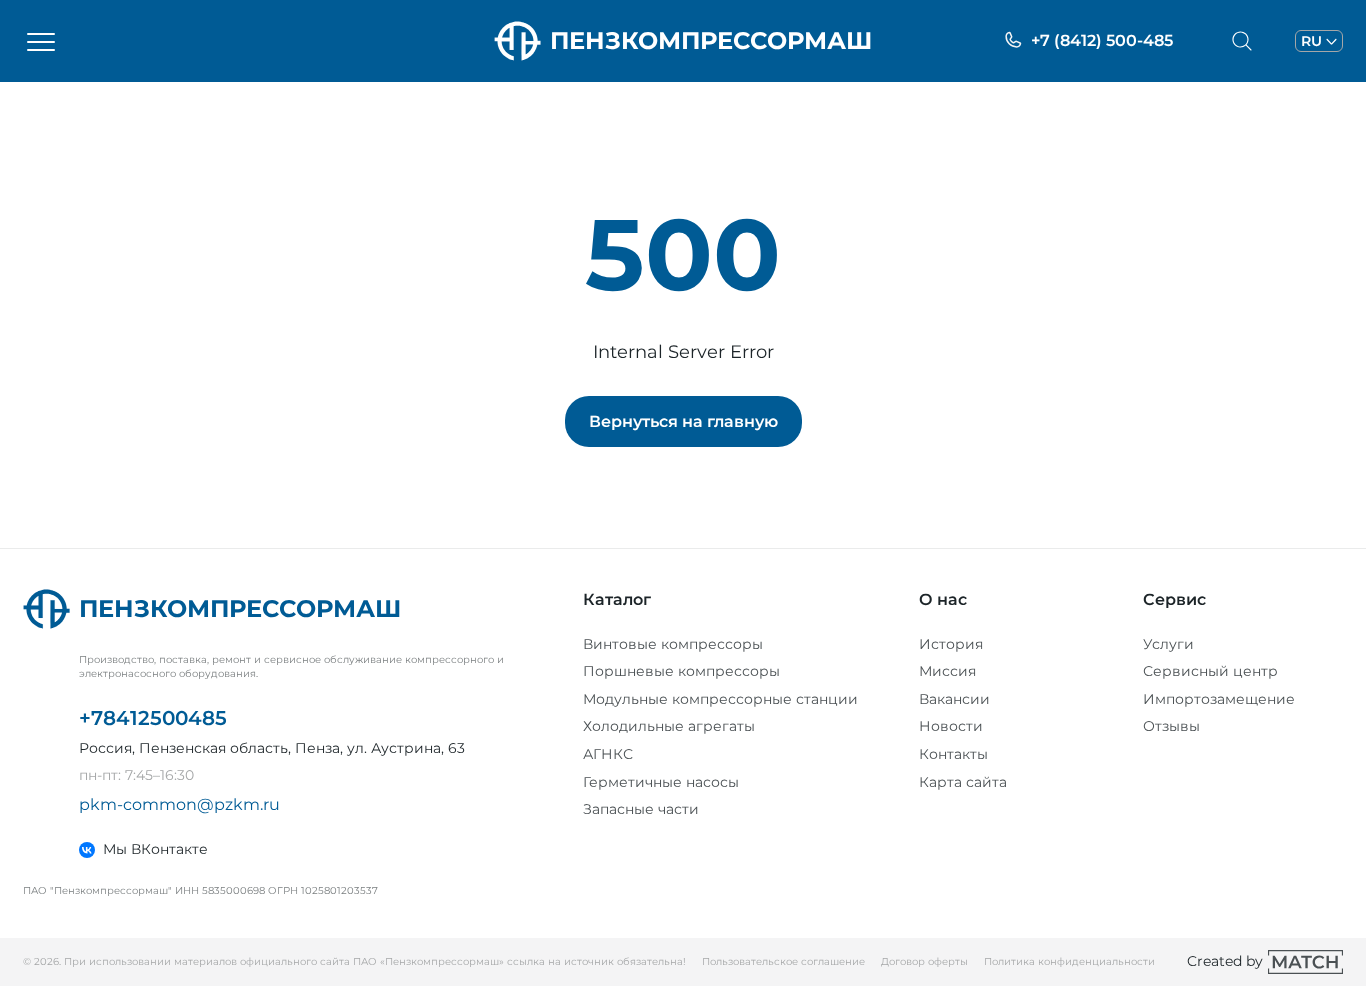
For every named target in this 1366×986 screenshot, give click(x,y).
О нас (943, 599)
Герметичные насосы (661, 782)
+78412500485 (153, 718)
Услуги (1168, 644)
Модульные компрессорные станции (720, 699)
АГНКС (608, 754)
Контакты (953, 754)
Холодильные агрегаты (669, 726)
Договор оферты (924, 961)
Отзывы (1171, 726)
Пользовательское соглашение (783, 961)
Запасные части (641, 809)
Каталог (617, 599)
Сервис (1174, 599)
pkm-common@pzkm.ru (179, 804)
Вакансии (954, 699)
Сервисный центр (1210, 671)
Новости (951, 726)
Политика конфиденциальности (1069, 961)
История (951, 644)
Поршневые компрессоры (681, 671)
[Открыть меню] (41, 41)
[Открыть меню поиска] (1242, 41)
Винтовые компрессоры (673, 644)
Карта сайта (963, 782)
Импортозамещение (1219, 699)
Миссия (947, 671)
